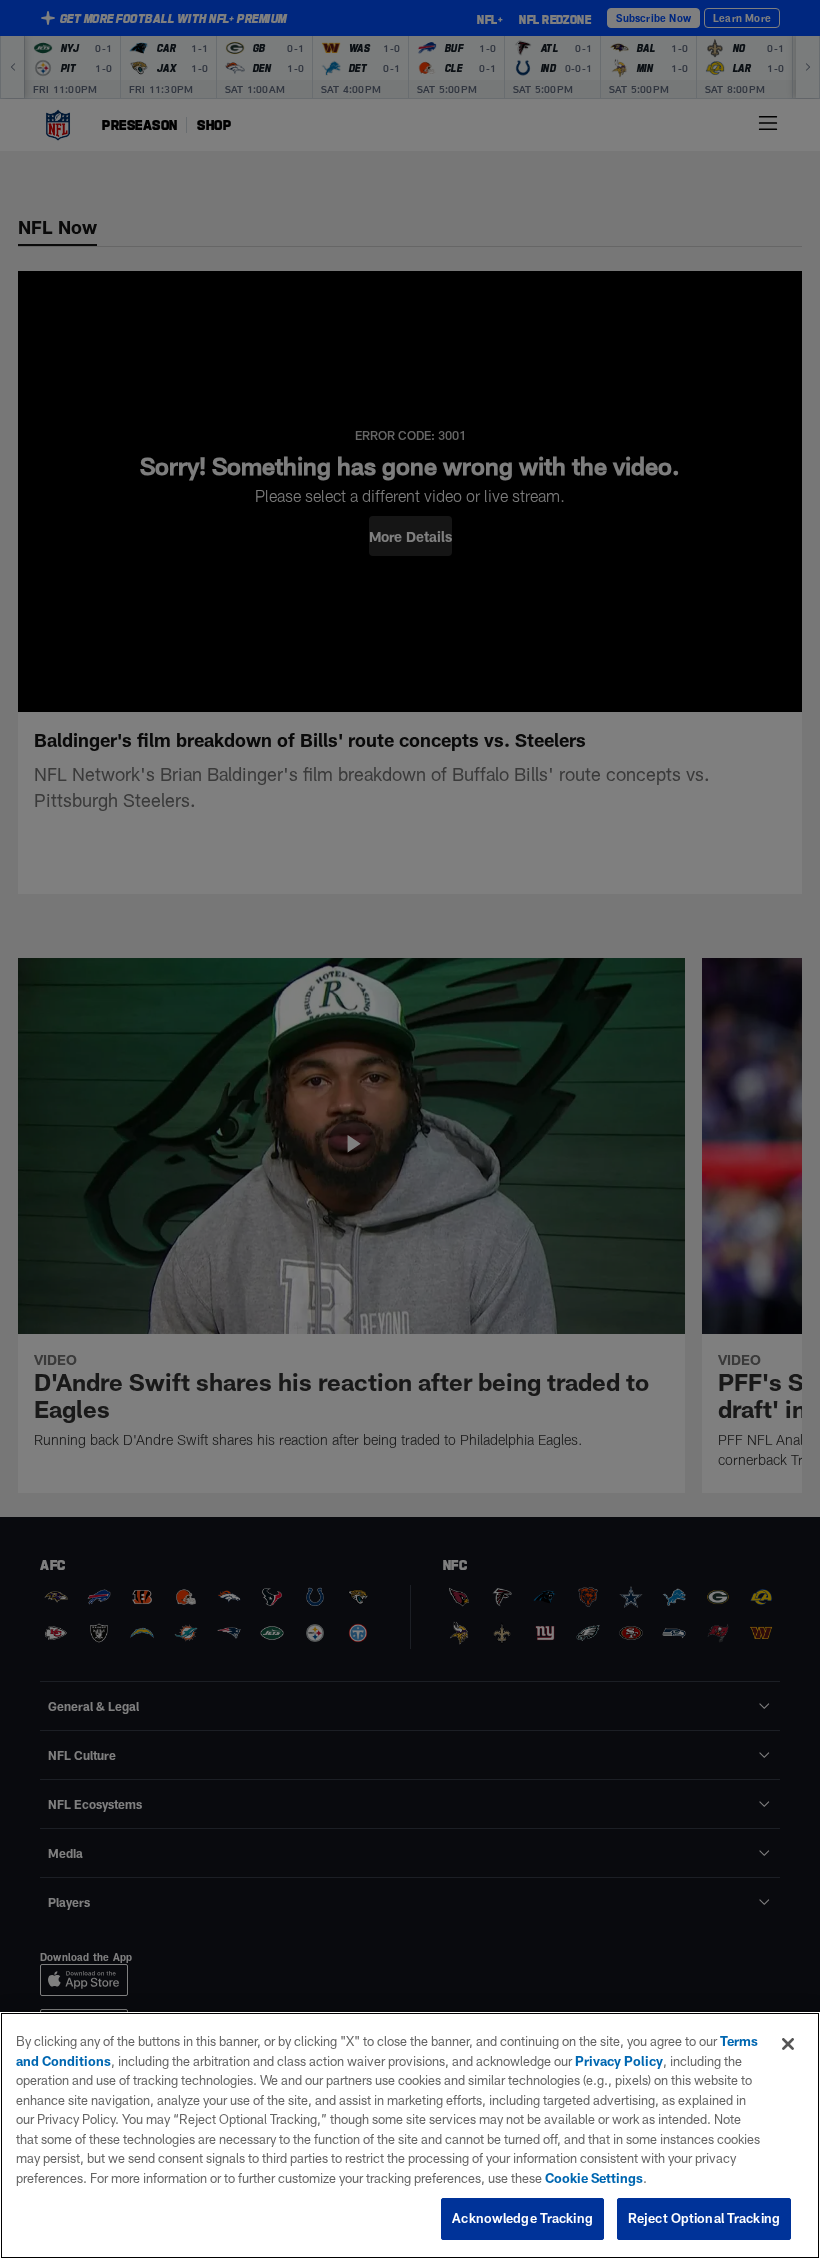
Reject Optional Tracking (704, 2218)
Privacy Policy (619, 2061)
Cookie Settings (594, 2178)
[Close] (788, 2044)
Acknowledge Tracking (522, 2218)
